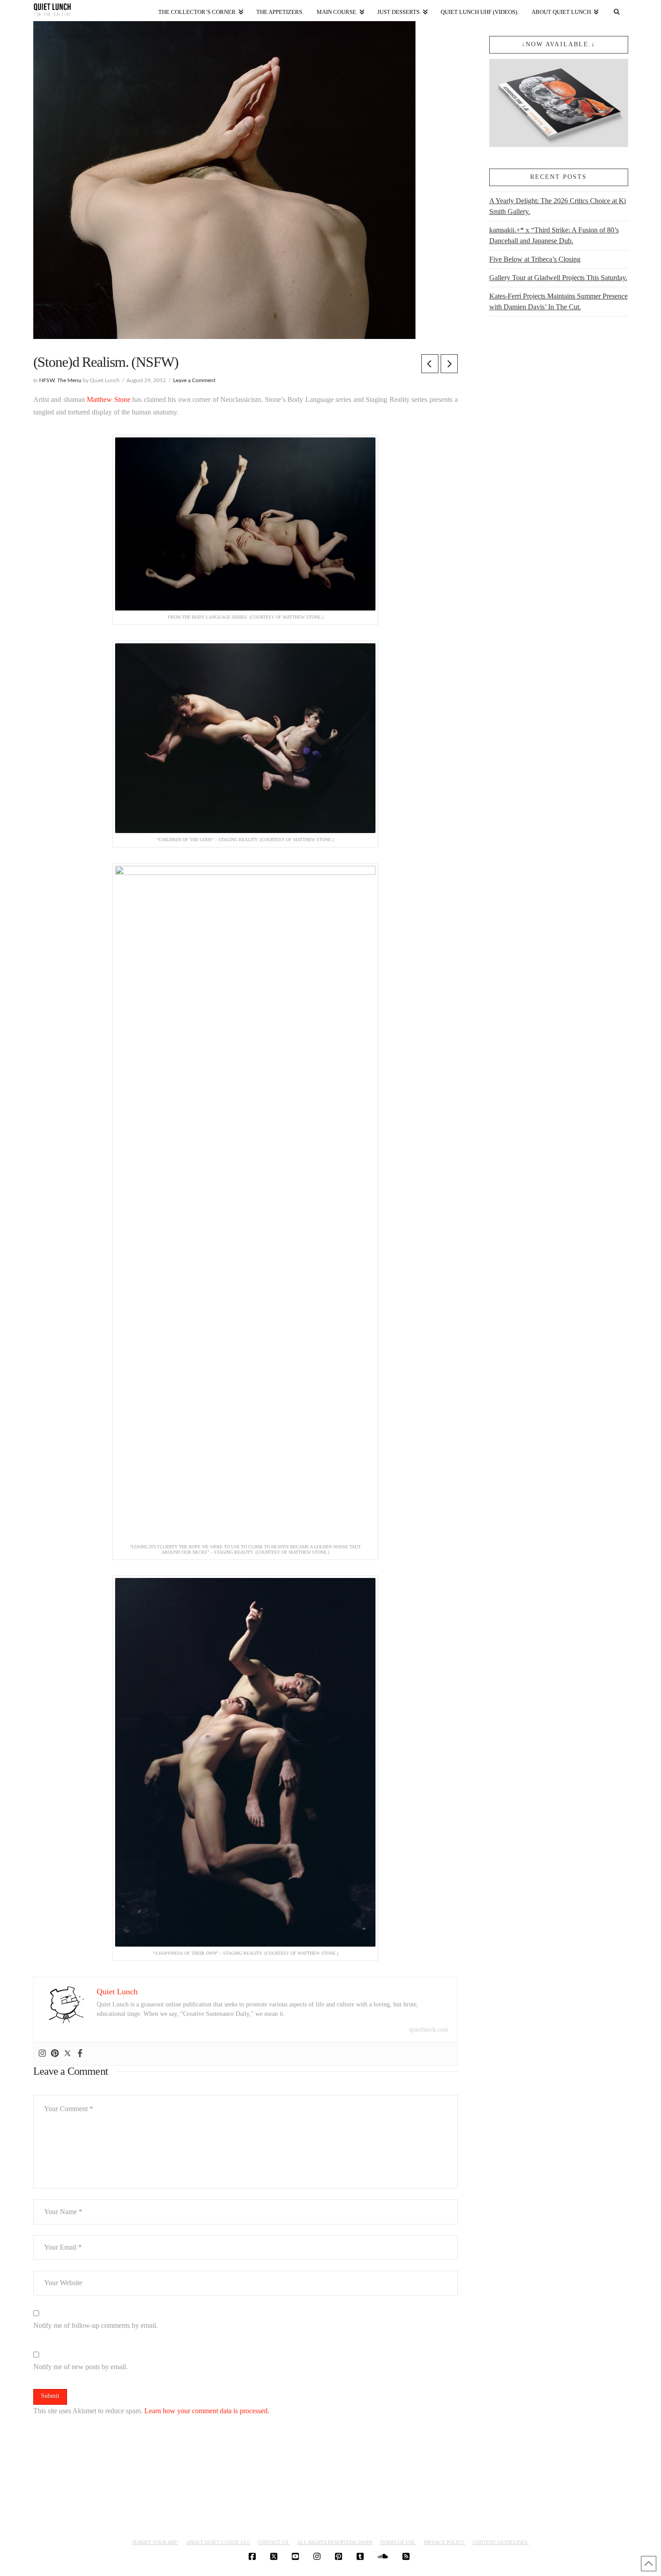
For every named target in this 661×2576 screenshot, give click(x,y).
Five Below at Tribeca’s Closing (535, 259)
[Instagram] (42, 2054)
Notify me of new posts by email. (80, 2367)
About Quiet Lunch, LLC (218, 2542)
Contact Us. (274, 2542)
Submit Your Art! (155, 2542)
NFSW (47, 380)
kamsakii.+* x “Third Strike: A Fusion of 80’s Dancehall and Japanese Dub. (554, 235)
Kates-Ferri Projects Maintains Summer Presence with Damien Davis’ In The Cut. (558, 301)
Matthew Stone (109, 399)
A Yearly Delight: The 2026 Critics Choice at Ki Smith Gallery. (558, 206)
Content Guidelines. (501, 2542)
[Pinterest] (55, 2054)
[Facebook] (80, 2054)
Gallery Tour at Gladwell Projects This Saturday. (558, 278)
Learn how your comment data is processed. (207, 2411)
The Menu (69, 380)
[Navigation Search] (616, 10)
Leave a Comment (194, 380)
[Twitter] (67, 2054)
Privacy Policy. (445, 2542)
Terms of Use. (398, 2542)
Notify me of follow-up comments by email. (96, 2325)
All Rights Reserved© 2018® (335, 2542)
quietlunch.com (429, 2030)
